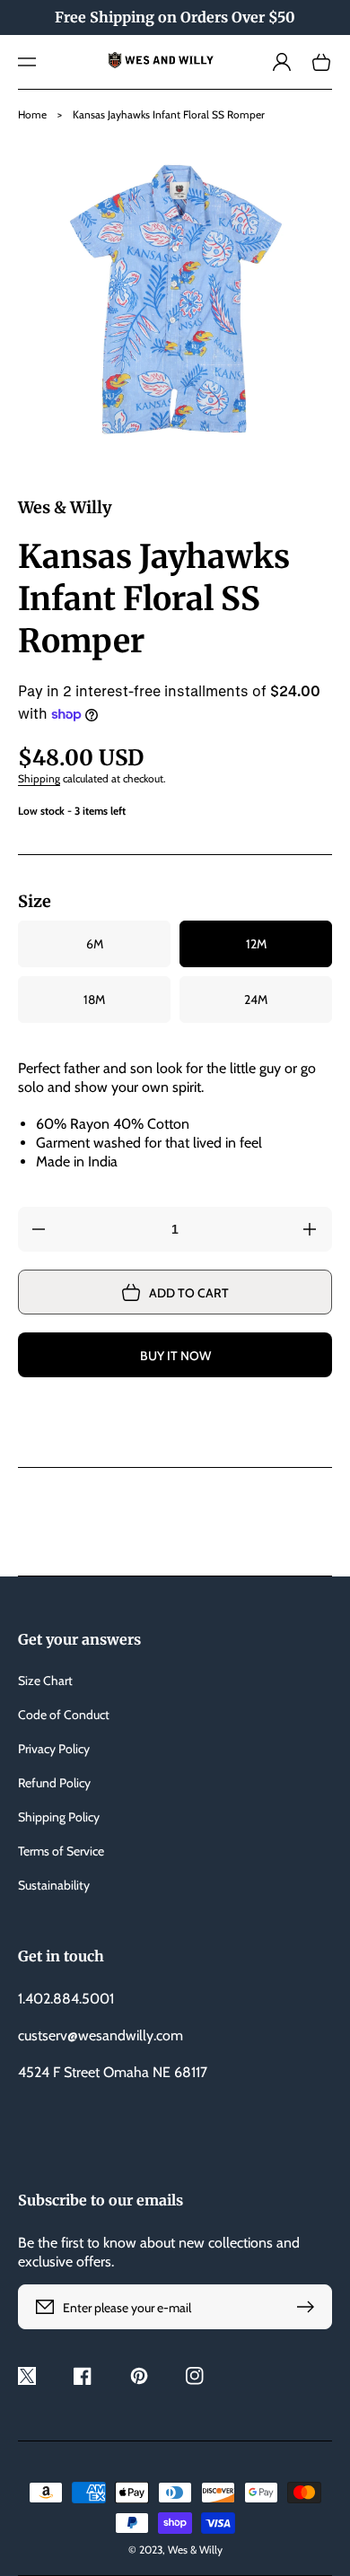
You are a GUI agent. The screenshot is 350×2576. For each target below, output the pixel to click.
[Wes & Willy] (175, 62)
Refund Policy (54, 1783)
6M (95, 944)
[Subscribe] (310, 2307)
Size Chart (45, 1681)
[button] (27, 62)
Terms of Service (61, 1851)
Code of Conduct (64, 1715)
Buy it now (175, 1356)
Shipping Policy (59, 1817)
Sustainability (54, 1885)
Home (32, 114)
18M (94, 1000)
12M (256, 944)
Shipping (39, 778)
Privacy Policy (54, 1749)
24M (256, 1000)
